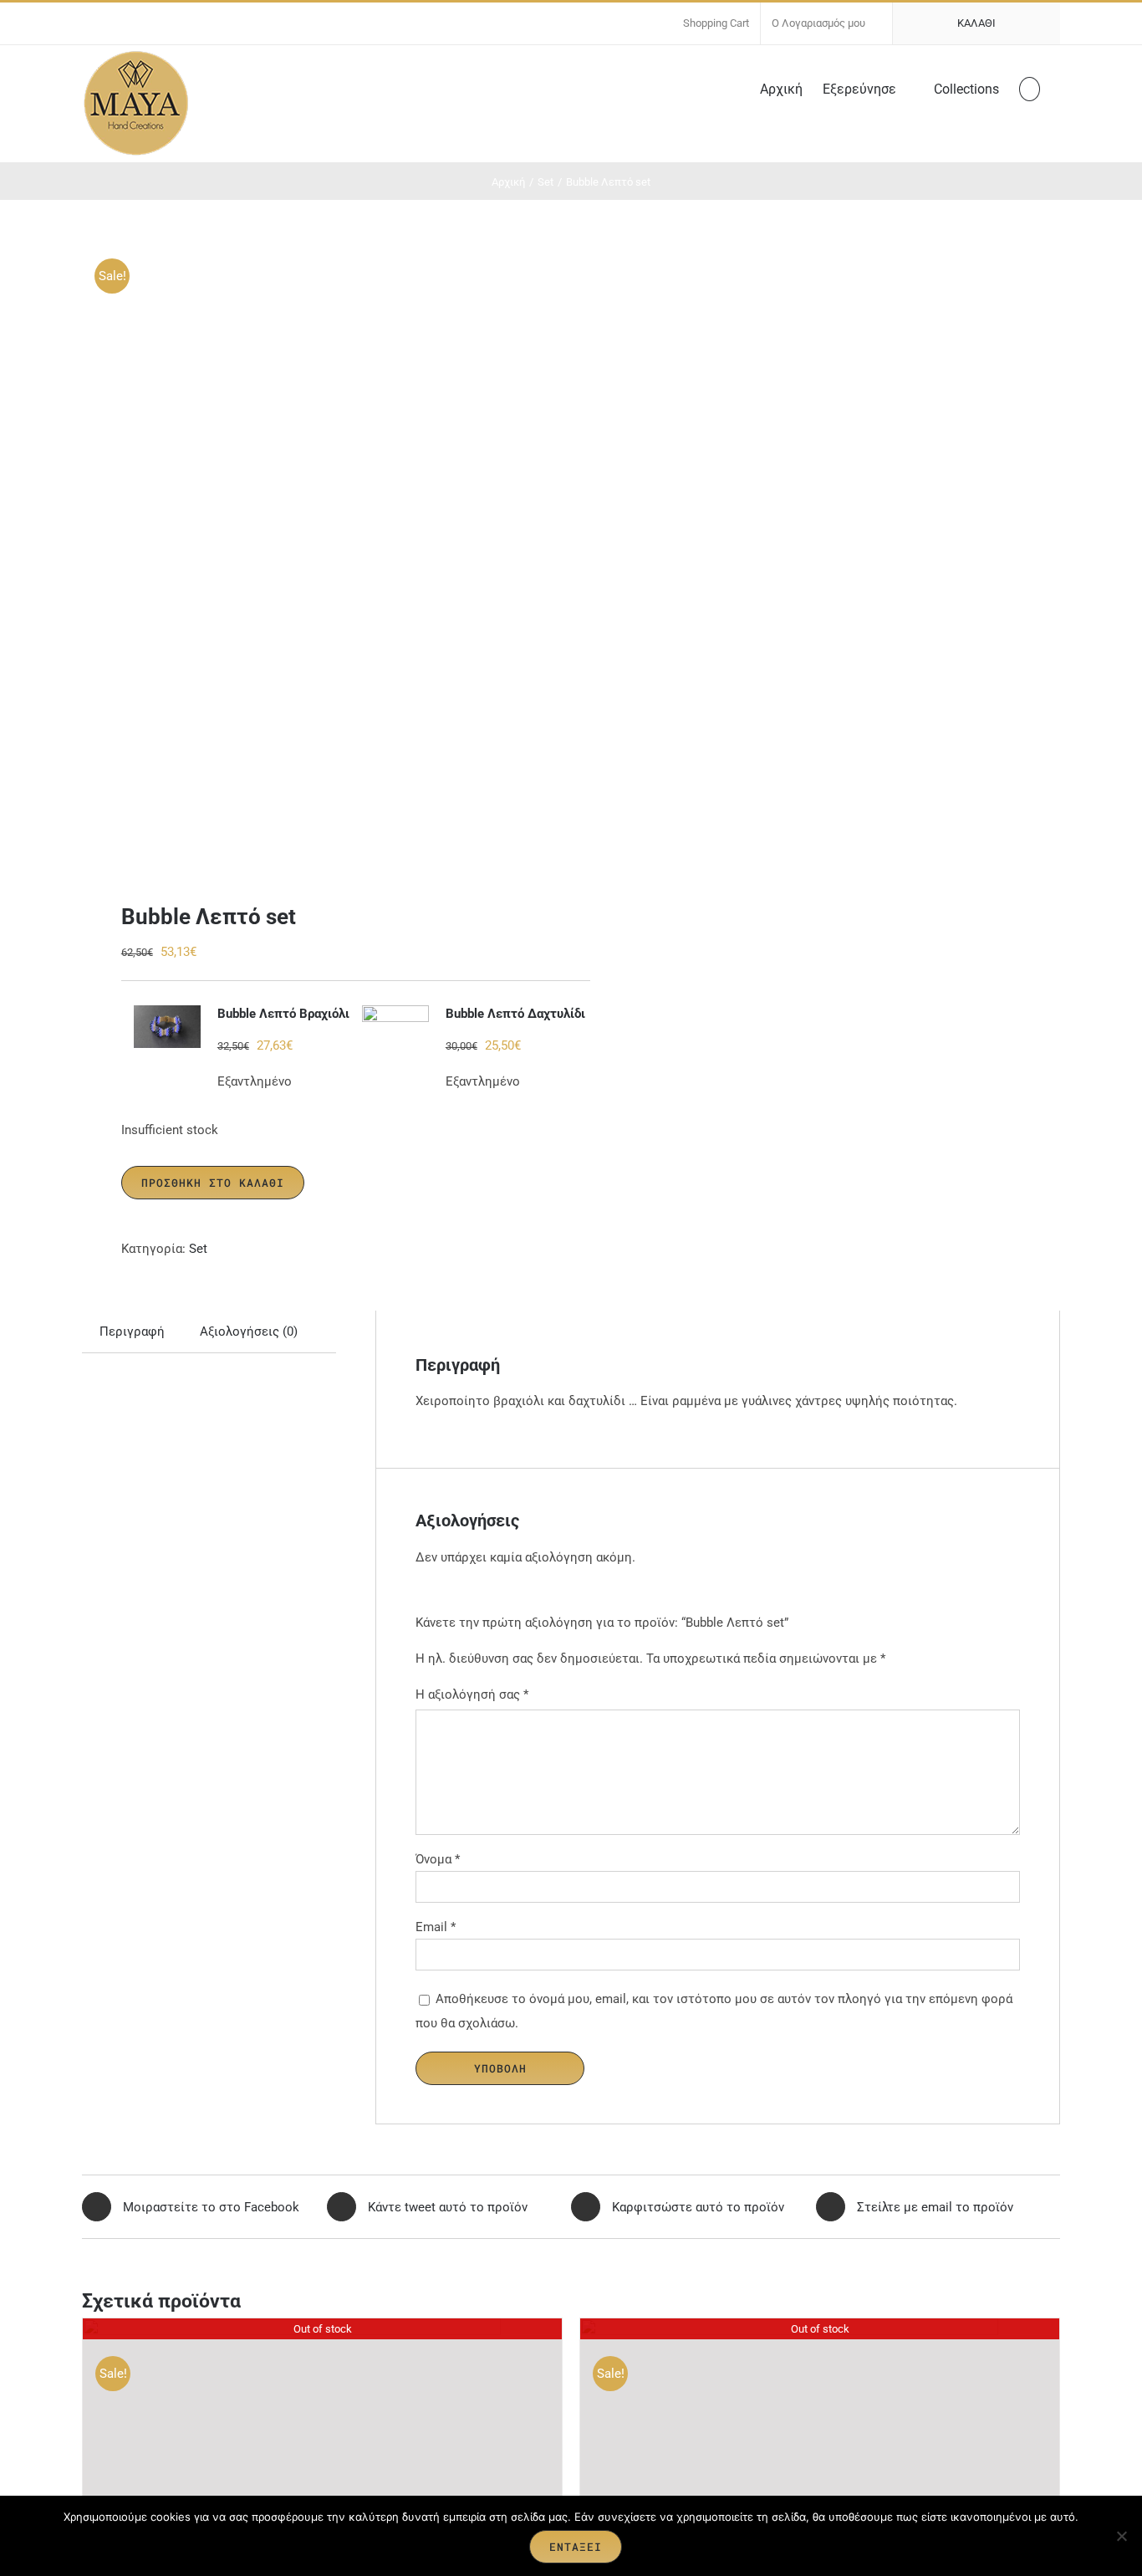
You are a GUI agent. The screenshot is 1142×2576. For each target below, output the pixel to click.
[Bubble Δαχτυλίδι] (395, 1027)
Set (198, 1249)
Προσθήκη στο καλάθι (213, 1183)
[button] (1030, 88)
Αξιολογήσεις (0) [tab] (249, 1331)
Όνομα (438, 1859)
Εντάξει (576, 2547)
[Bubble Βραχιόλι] (167, 1027)
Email (436, 1927)
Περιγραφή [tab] (132, 1331)
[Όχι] (1121, 2536)
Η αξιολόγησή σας (472, 1694)
